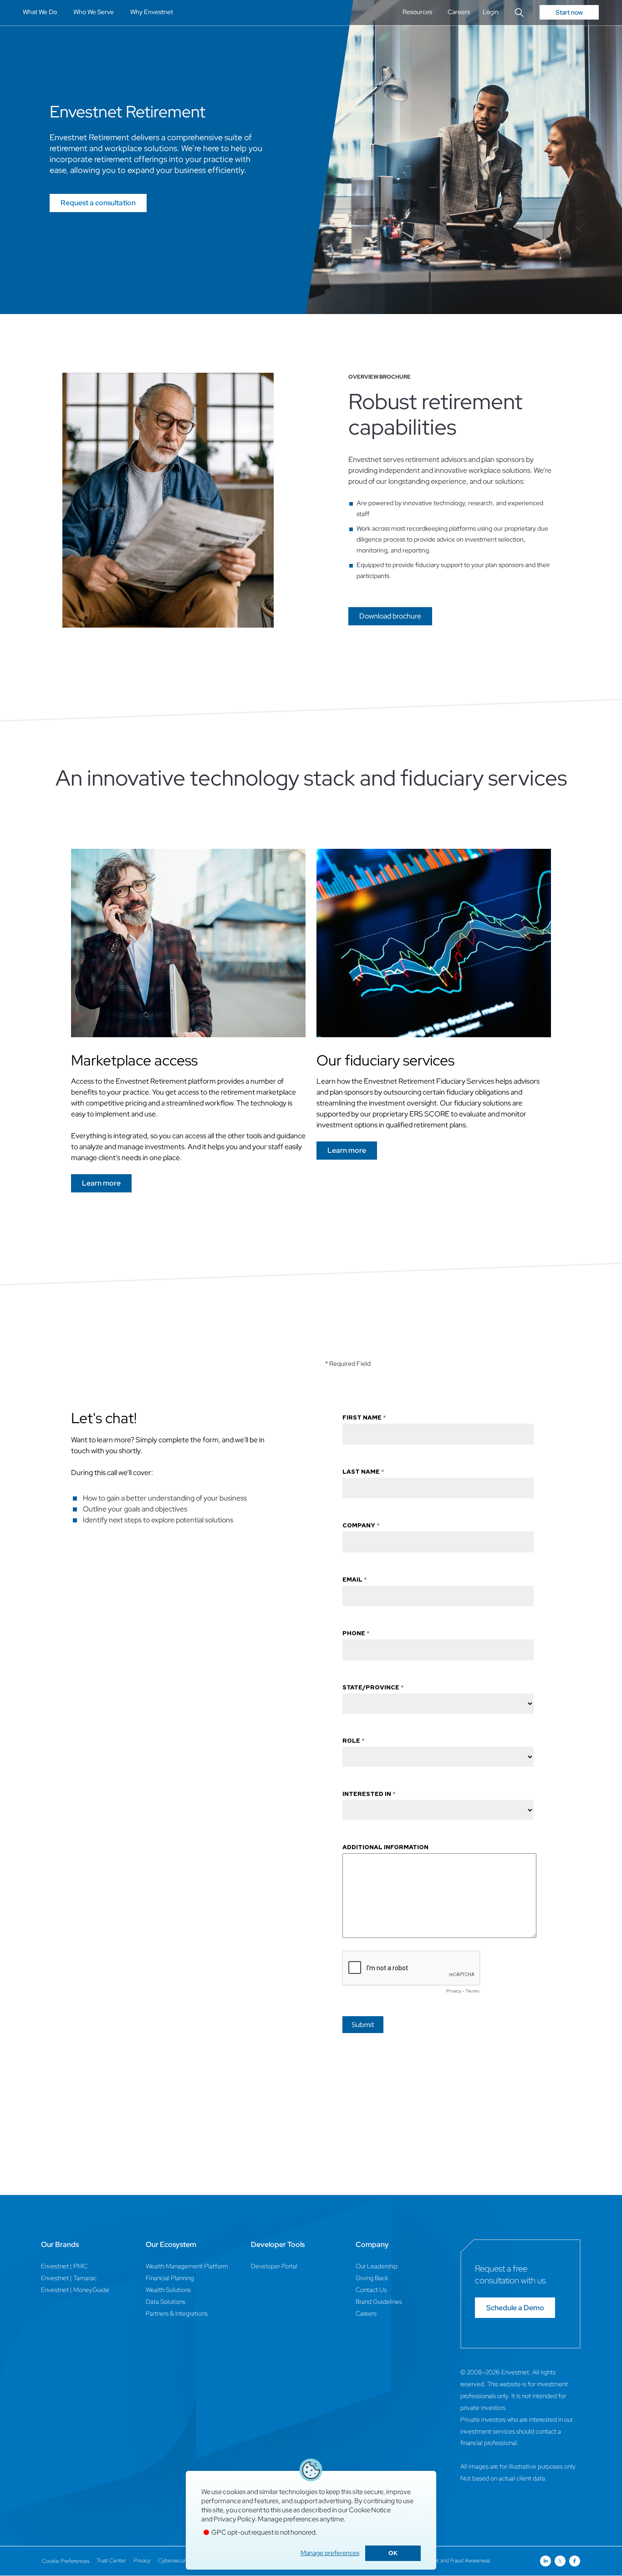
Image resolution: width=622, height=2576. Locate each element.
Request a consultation (98, 203)
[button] (390, 616)
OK (393, 2553)
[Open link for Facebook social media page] (575, 2561)
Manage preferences (330, 2553)
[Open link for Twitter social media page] (560, 2561)
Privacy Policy (234, 2519)
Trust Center (111, 2561)
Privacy (142, 2561)
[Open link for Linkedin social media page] (546, 2561)
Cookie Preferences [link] (66, 2561)
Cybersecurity (175, 2561)
